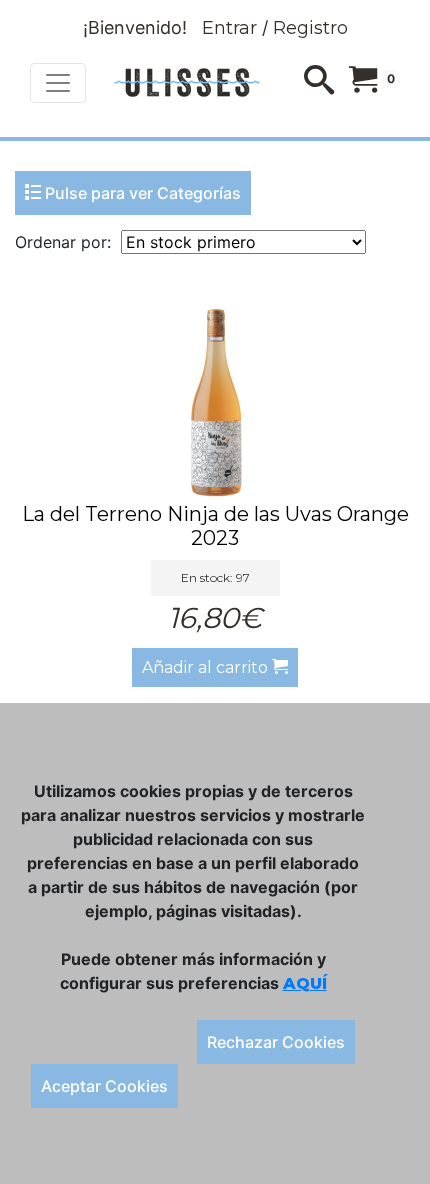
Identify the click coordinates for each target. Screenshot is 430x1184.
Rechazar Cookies (276, 1042)
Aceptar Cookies (104, 1086)
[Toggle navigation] (58, 83)
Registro (310, 28)
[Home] (187, 82)
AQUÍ (305, 983)
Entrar (229, 28)
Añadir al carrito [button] (207, 667)
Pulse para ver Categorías (141, 193)
